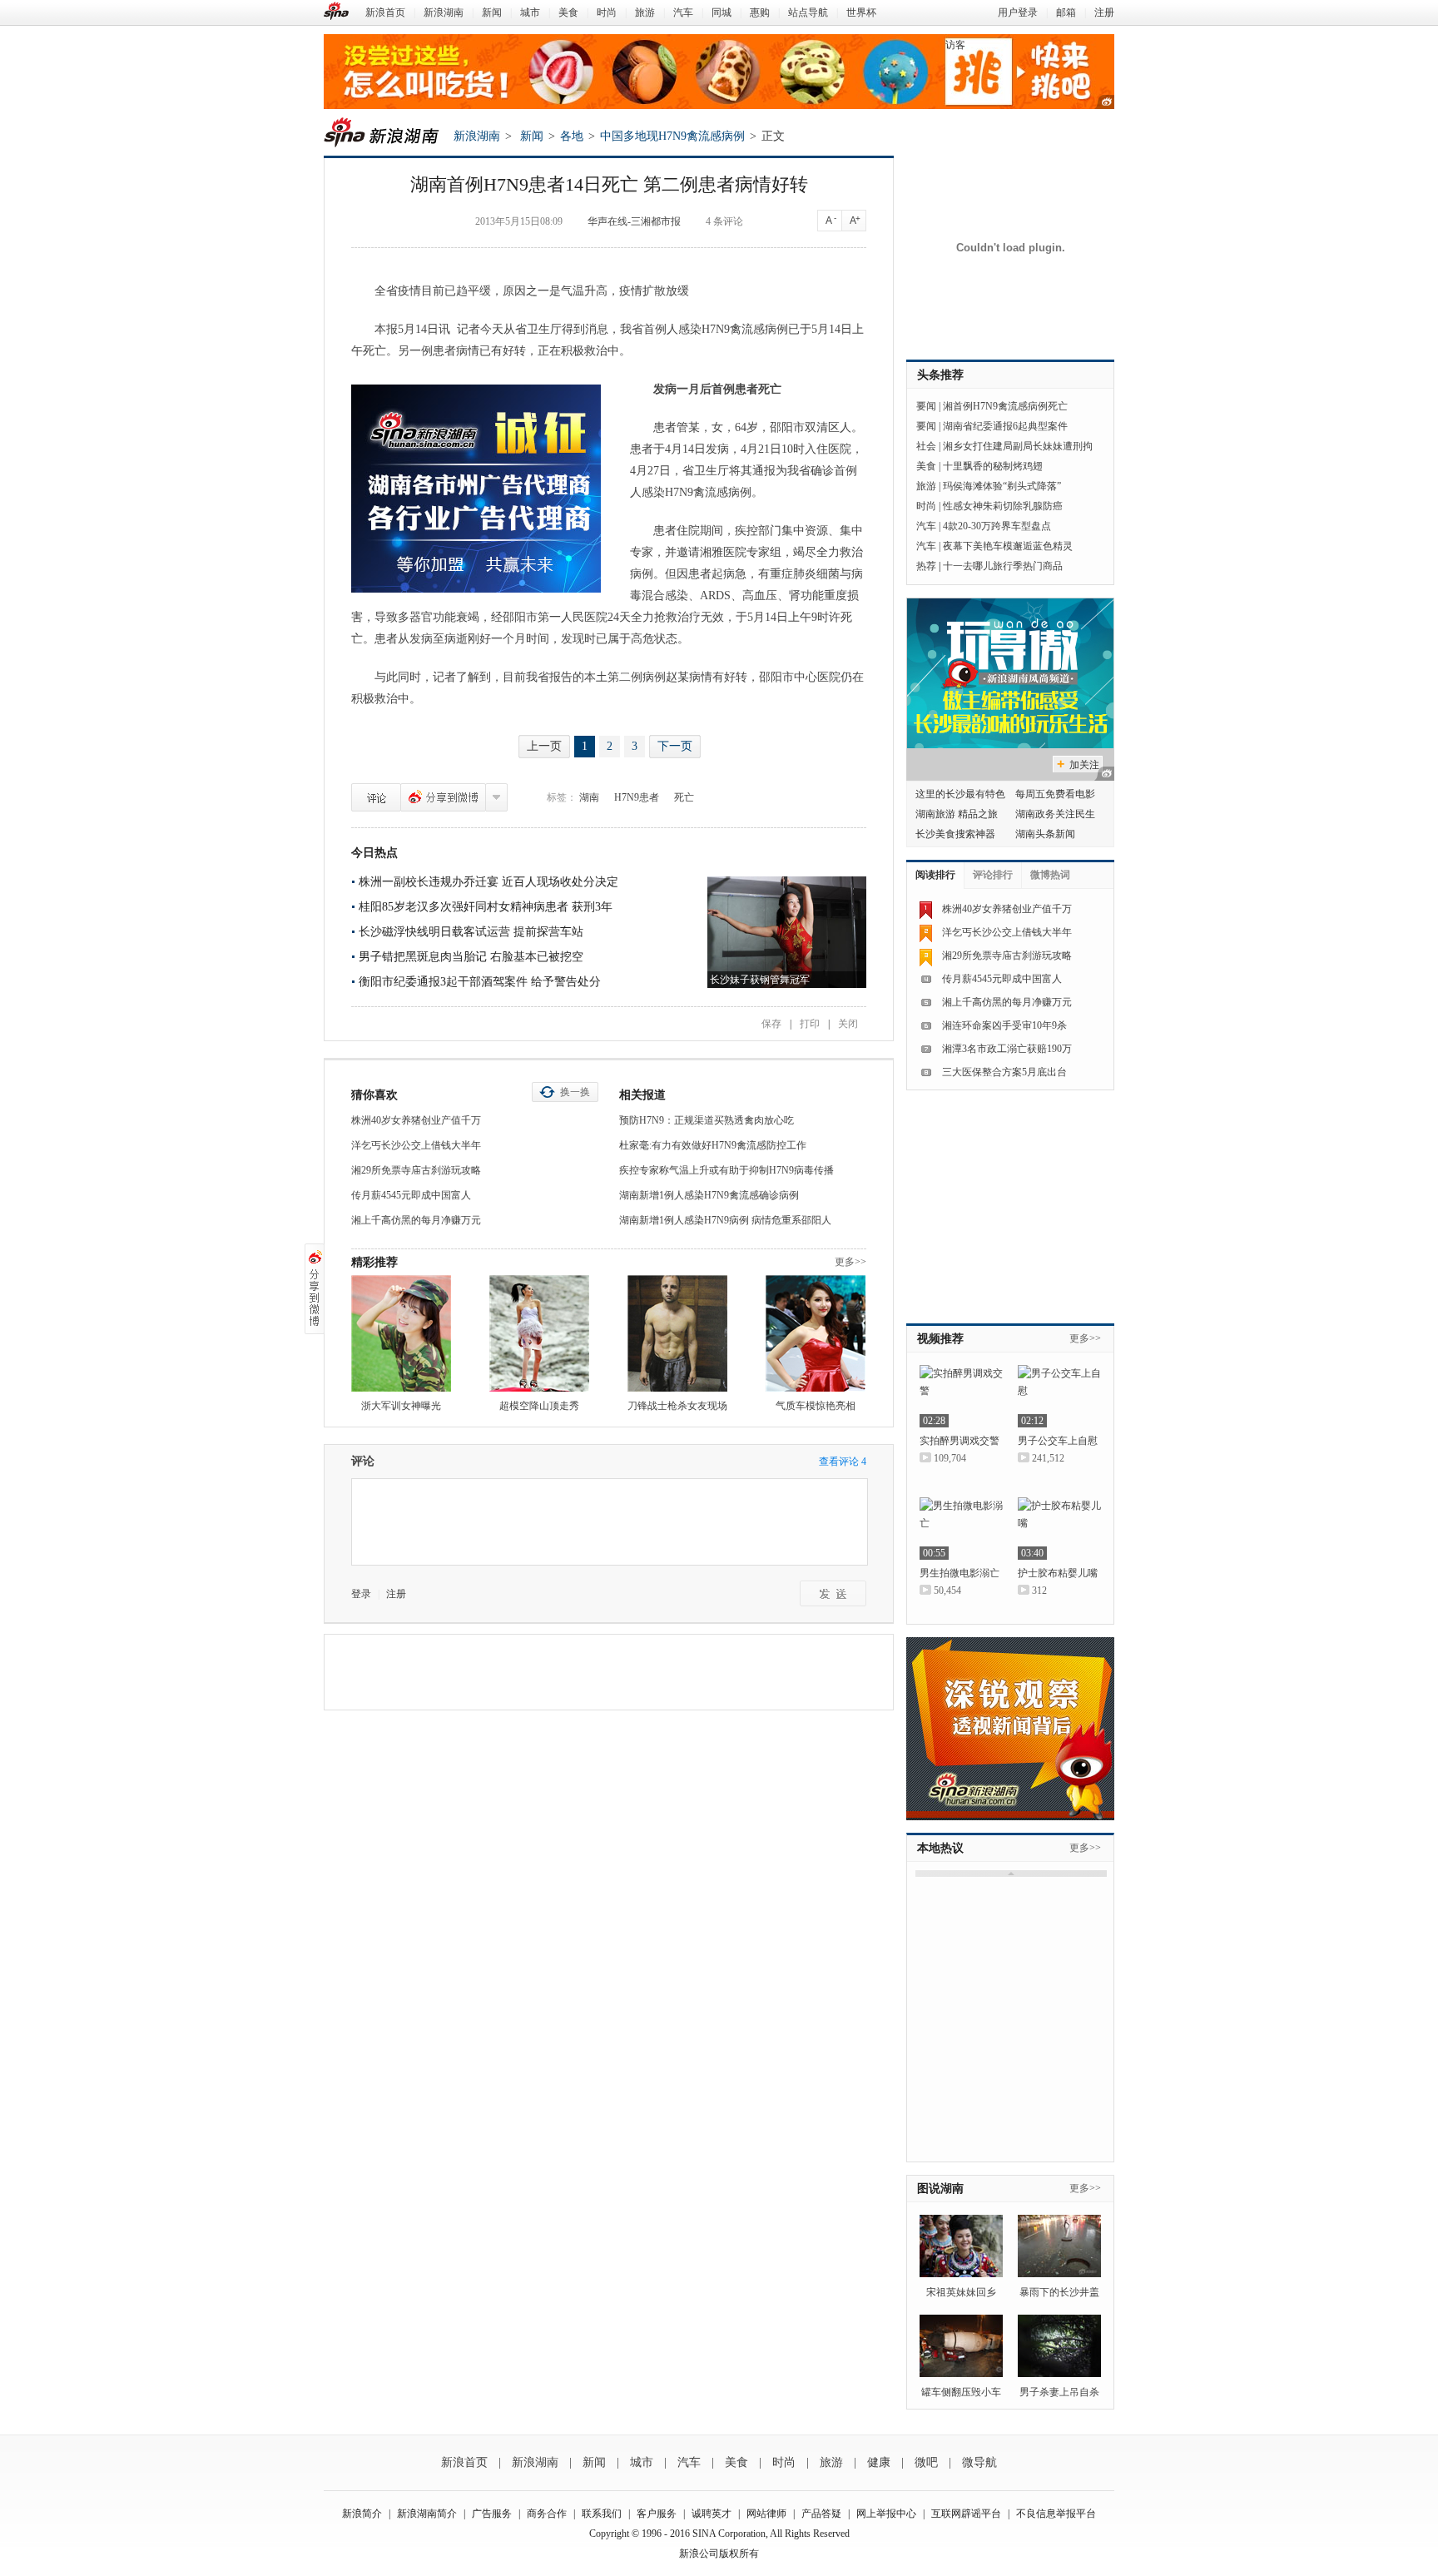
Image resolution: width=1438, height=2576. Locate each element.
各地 (572, 136)
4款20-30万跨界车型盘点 (997, 526)
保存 (771, 1024)
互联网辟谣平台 (966, 2514)
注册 (1104, 12)
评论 (376, 797)
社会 (926, 446)
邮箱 (1066, 12)
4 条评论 (724, 221)
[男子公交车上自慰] (1059, 1396)
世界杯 (861, 12)
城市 (530, 12)
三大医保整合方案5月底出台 (1004, 1072)
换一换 (575, 1092)
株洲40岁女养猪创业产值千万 (416, 1120)
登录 (361, 1594)
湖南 (589, 797)
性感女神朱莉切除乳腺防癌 (1003, 506)
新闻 (492, 12)
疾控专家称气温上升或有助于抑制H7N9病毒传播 (726, 1170)
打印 (810, 1024)
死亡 (684, 797)
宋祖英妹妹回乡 (961, 2292)
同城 (721, 12)
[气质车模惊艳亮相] (816, 1333)
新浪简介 (362, 2514)
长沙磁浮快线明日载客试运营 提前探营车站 (471, 932)
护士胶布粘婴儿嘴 (1058, 1573)
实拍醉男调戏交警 (959, 1441)
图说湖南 (940, 2189)
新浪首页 (385, 12)
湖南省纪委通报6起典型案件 (1005, 426)
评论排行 (993, 875)
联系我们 (602, 2514)
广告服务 (492, 2514)
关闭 (848, 1024)
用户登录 (1018, 12)
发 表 (833, 1593)
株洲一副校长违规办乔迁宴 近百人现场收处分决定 (488, 882)
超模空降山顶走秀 (539, 1406)
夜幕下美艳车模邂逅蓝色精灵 (1008, 546)
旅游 (645, 12)
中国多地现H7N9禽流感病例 (672, 136)
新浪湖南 (444, 12)
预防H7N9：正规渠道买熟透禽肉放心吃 (707, 1120)
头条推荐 (940, 375)
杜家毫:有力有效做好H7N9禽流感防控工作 (713, 1145)
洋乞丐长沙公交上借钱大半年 (416, 1145)
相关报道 (642, 1095)
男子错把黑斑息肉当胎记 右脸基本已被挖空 (471, 957)
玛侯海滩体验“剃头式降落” (1002, 486)
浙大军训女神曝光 (401, 1406)
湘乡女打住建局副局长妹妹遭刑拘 (1018, 446)
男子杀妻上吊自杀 (1059, 2392)
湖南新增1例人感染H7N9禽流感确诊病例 (709, 1195)
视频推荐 (940, 1339)
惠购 (760, 12)
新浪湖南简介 (427, 2514)
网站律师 (766, 2514)
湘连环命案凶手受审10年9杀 (1004, 1025)
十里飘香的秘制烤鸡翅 (993, 466)
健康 (879, 2462)
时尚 (607, 12)
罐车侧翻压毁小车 (961, 2392)
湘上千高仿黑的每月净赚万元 (416, 1220)
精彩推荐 (374, 1262)
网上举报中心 (886, 2514)
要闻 (926, 406)
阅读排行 (935, 875)
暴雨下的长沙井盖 (1059, 2292)
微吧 (926, 2462)
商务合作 (547, 2514)
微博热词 (1050, 875)
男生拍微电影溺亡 (959, 1573)
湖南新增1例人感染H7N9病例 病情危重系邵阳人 (725, 1220)
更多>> (850, 1262)
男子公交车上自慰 (1058, 1441)
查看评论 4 (843, 1462)
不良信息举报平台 (1056, 2514)
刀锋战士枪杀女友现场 (677, 1406)
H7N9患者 (637, 797)
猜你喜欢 (374, 1095)
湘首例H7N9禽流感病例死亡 (1005, 406)
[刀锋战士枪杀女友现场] (677, 1333)
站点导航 (808, 12)
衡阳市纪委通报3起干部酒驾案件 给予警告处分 (480, 982)
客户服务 (657, 2514)
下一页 (675, 746)
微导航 (979, 2462)
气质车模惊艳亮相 (816, 1406)
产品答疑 (821, 2514)
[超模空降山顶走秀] (539, 1333)
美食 (568, 12)
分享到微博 (443, 797)
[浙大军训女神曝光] (401, 1333)
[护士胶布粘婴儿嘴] (1059, 1529)
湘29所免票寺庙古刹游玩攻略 (416, 1170)
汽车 (683, 12)
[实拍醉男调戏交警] (961, 1396)
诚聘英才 (712, 2514)
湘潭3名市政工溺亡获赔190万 (1007, 1049)
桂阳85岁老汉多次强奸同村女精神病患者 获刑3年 (486, 907)
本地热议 (940, 1848)
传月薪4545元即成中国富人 (411, 1195)
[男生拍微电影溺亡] (961, 1529)
